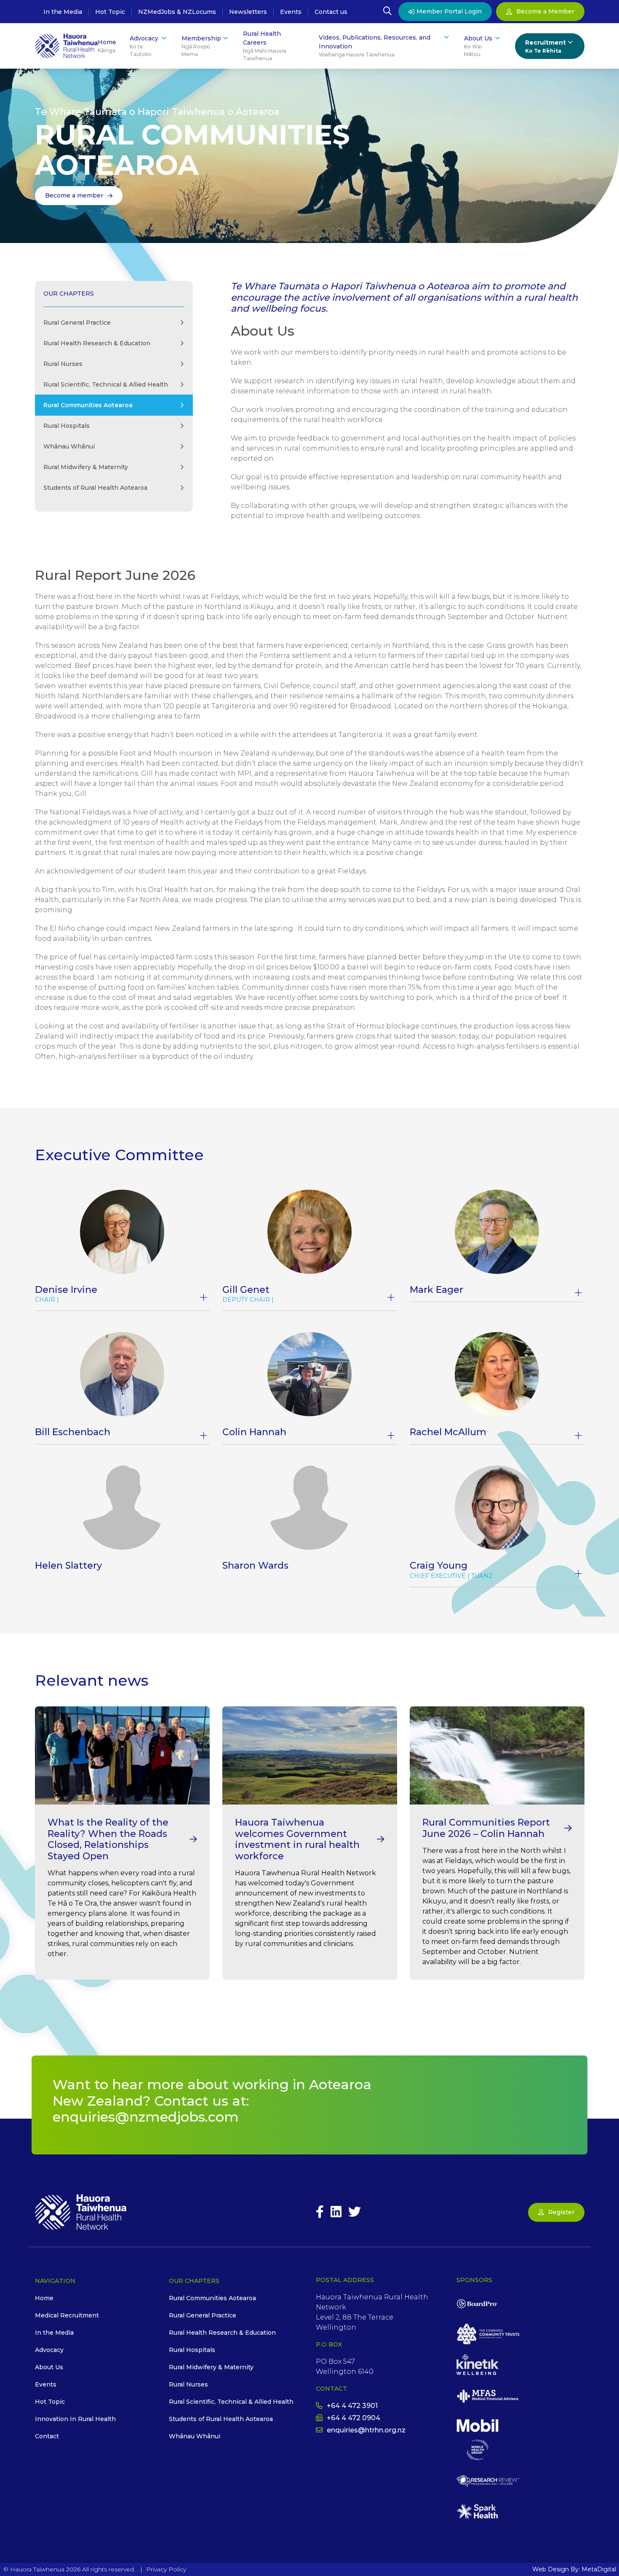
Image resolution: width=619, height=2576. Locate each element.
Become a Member (545, 11)
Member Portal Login (449, 11)
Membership (201, 46)
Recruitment (546, 46)
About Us (478, 46)
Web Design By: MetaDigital (574, 2569)
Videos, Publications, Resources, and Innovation (375, 46)
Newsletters (248, 12)
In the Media (63, 12)
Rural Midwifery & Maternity (86, 467)
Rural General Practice (77, 323)
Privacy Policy (166, 2569)
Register (561, 2212)
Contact (47, 2436)
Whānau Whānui (69, 446)
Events (291, 12)
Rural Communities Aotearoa (212, 2298)
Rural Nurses (63, 364)
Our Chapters (69, 294)
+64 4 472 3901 (352, 2406)
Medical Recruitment (67, 2315)
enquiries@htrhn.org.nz (366, 2430)
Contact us (331, 12)
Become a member (74, 195)
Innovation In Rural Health (75, 2419)
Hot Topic (110, 12)
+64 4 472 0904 (354, 2418)
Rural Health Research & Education (97, 343)
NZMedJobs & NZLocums (177, 12)
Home (107, 46)
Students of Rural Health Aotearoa (95, 488)
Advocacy (144, 46)
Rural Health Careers (265, 46)
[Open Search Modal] (387, 12)
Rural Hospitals (67, 426)
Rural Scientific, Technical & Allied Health (106, 384)
